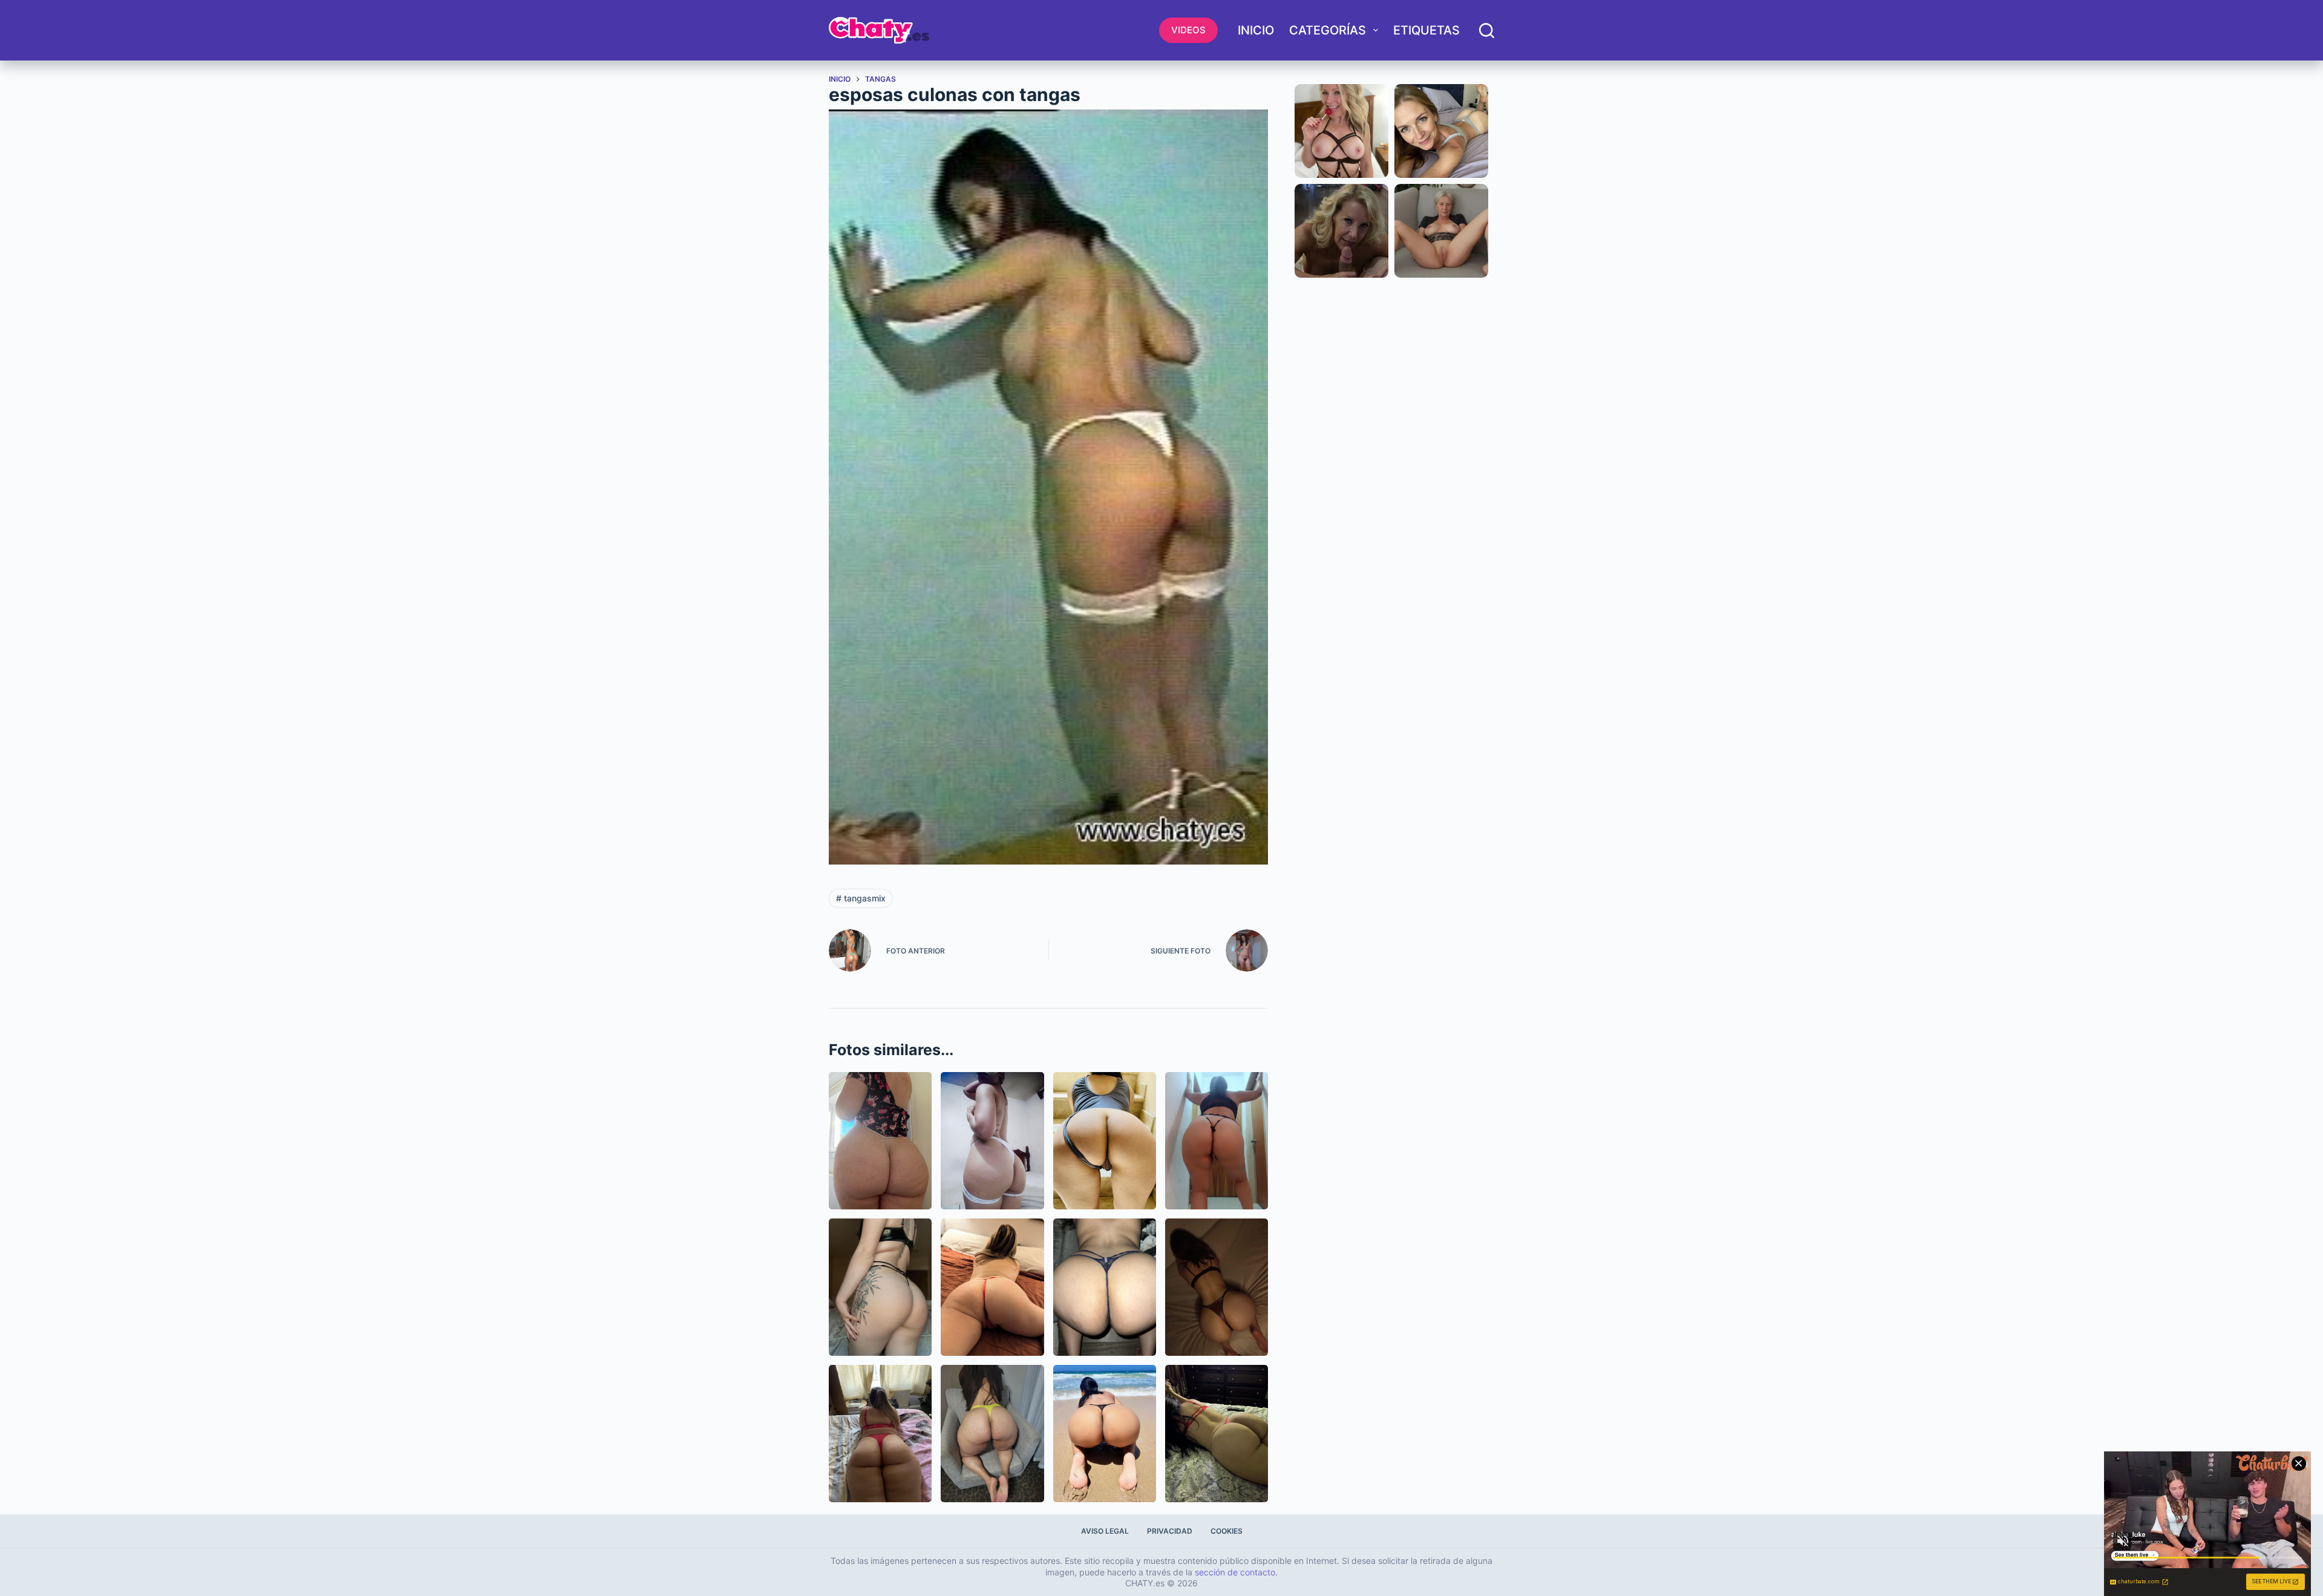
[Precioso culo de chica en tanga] (880, 1287)
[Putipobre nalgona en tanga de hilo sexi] (1217, 1434)
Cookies (1227, 1531)
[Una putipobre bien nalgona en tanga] (992, 1141)
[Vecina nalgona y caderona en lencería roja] (880, 1434)
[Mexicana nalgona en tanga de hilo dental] (1217, 1141)
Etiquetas (1426, 30)
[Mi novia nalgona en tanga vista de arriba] (1217, 1287)
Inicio (1256, 30)
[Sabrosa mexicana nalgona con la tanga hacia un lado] (1105, 1141)
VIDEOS (1188, 30)
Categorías (1328, 30)
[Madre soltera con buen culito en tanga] (992, 1287)
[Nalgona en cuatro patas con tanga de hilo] (1105, 1287)
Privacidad (1170, 1531)
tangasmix (861, 898)
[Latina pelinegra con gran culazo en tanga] (992, 1434)
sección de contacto (1235, 1572)
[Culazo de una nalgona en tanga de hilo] (880, 1141)
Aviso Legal (1105, 1531)
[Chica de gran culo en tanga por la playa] (1105, 1434)
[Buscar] (1487, 31)
